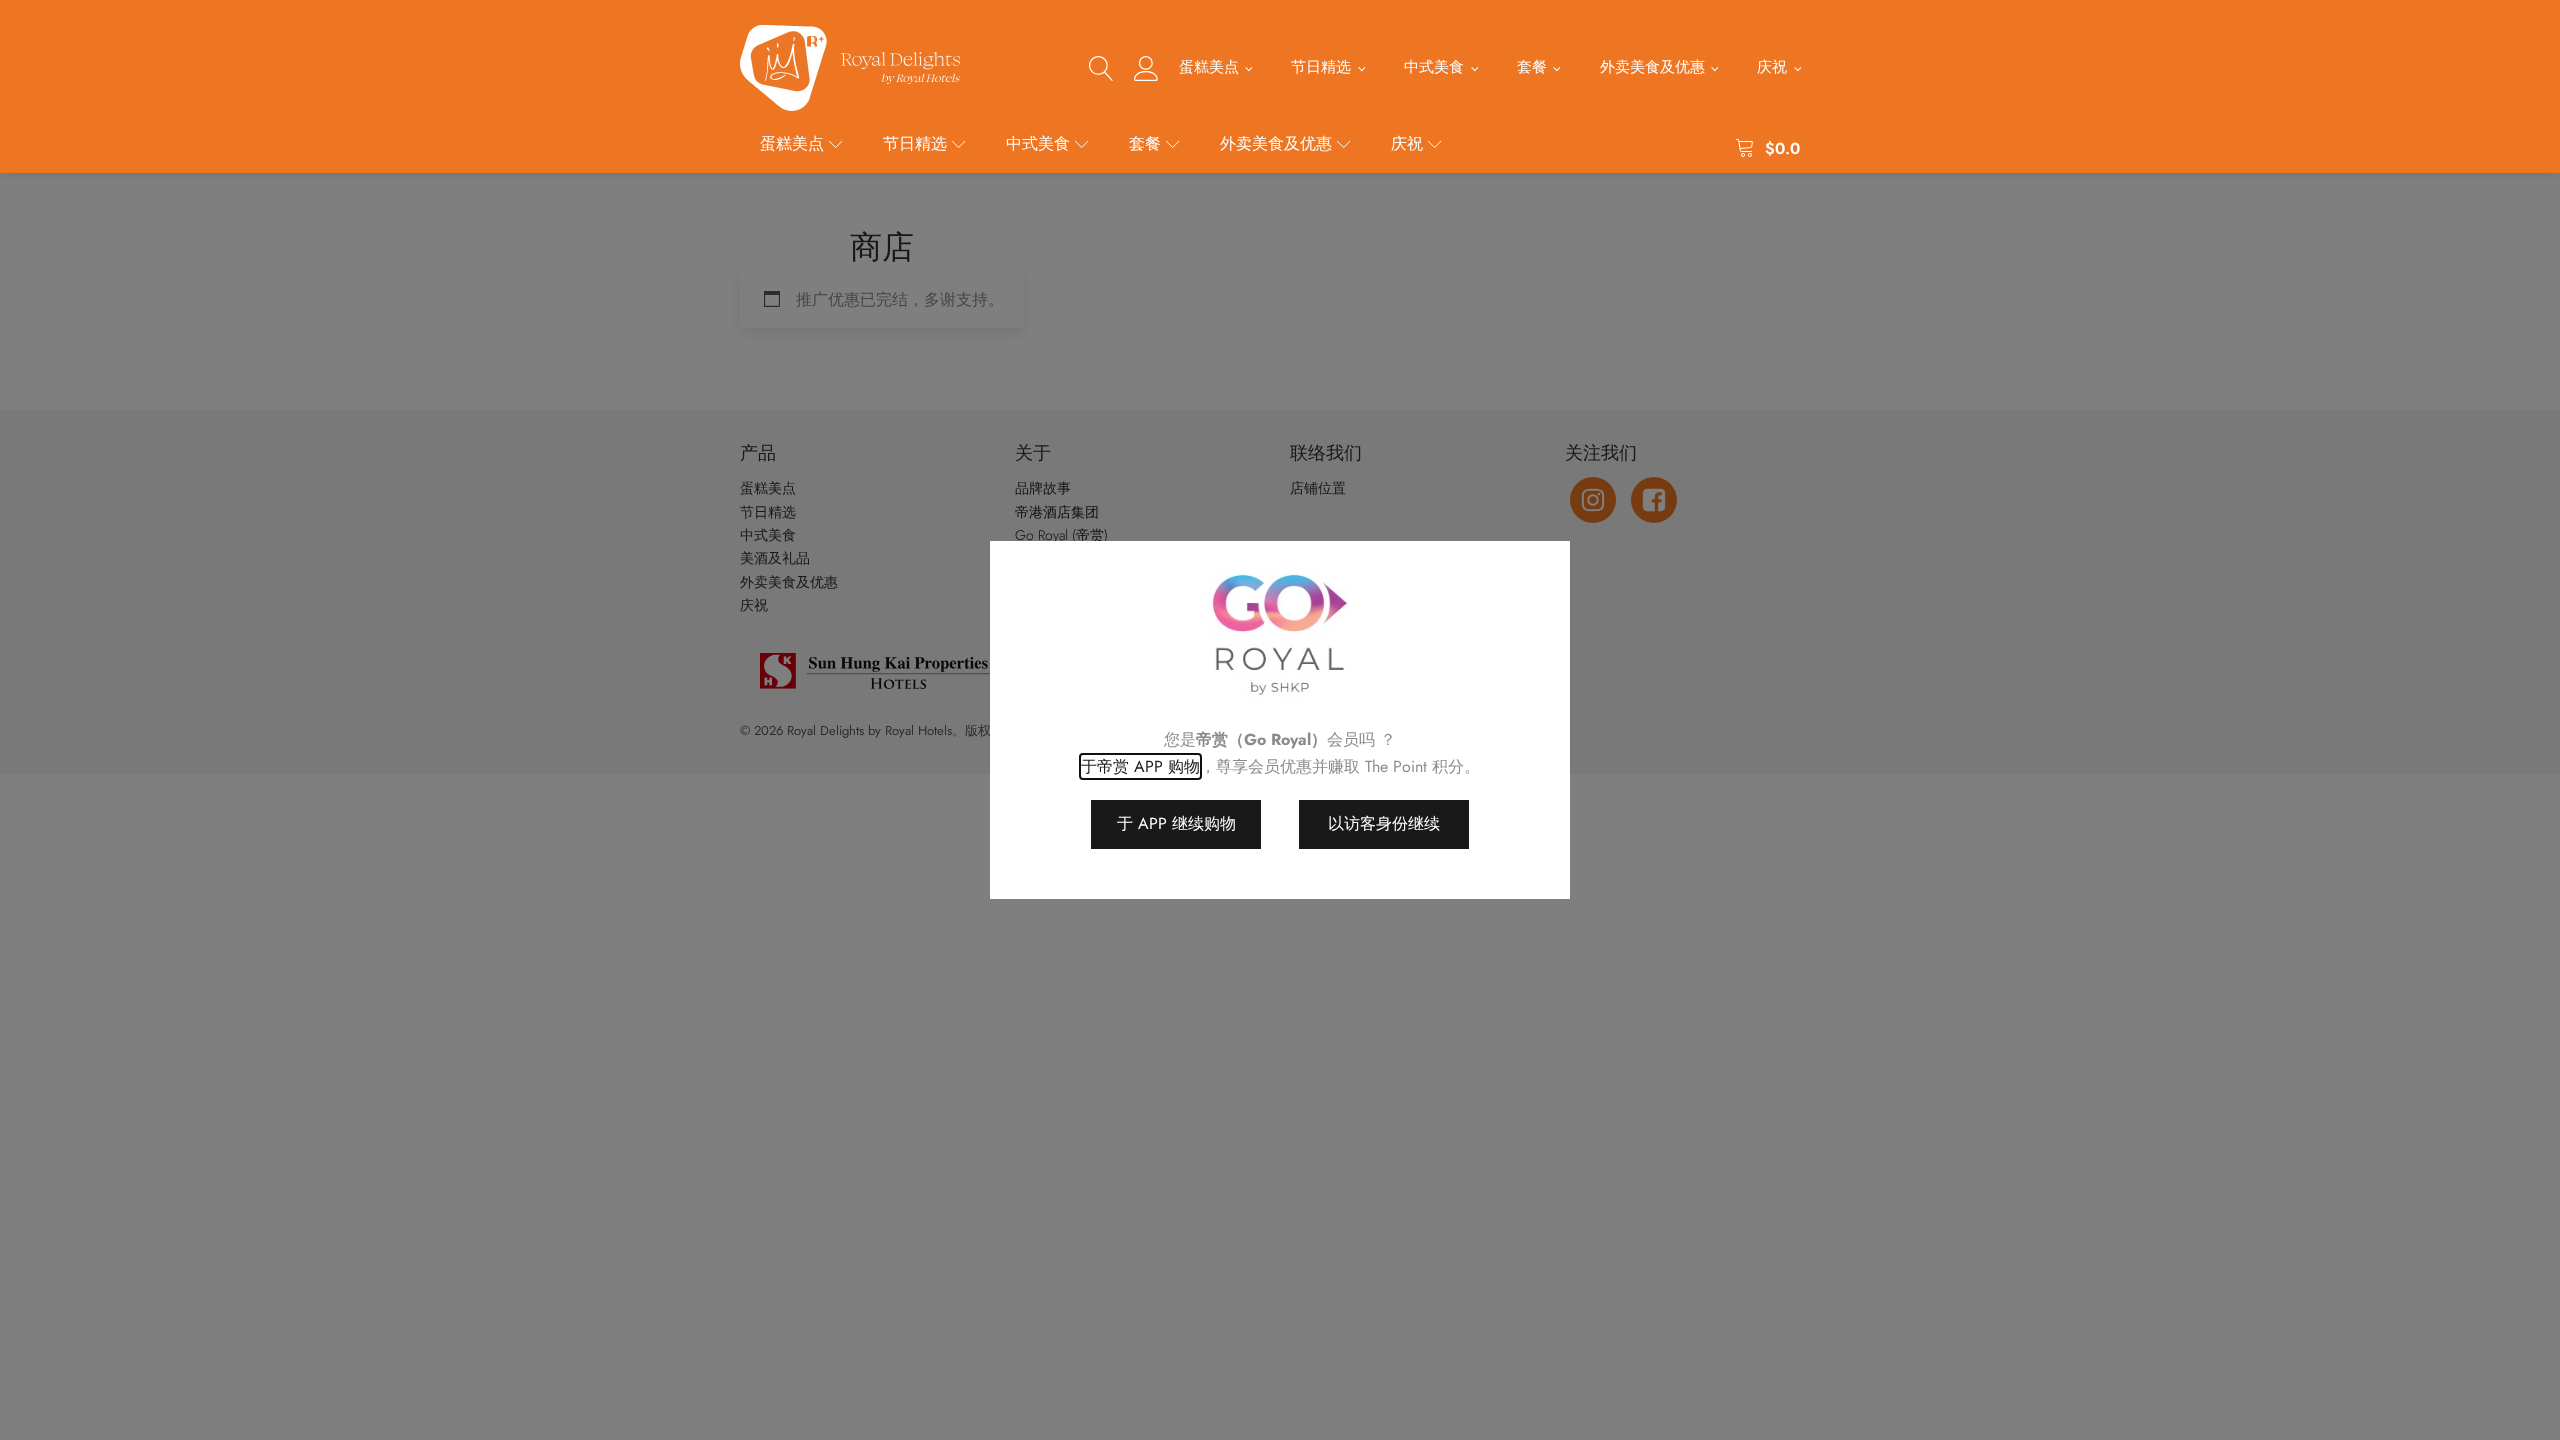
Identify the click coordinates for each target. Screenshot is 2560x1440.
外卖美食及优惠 (1652, 67)
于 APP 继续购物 (1176, 823)
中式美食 (1434, 67)
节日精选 (1321, 67)
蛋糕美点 (1209, 67)
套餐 (1532, 67)
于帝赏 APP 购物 (1140, 766)
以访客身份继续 (1384, 823)
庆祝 (1772, 67)
